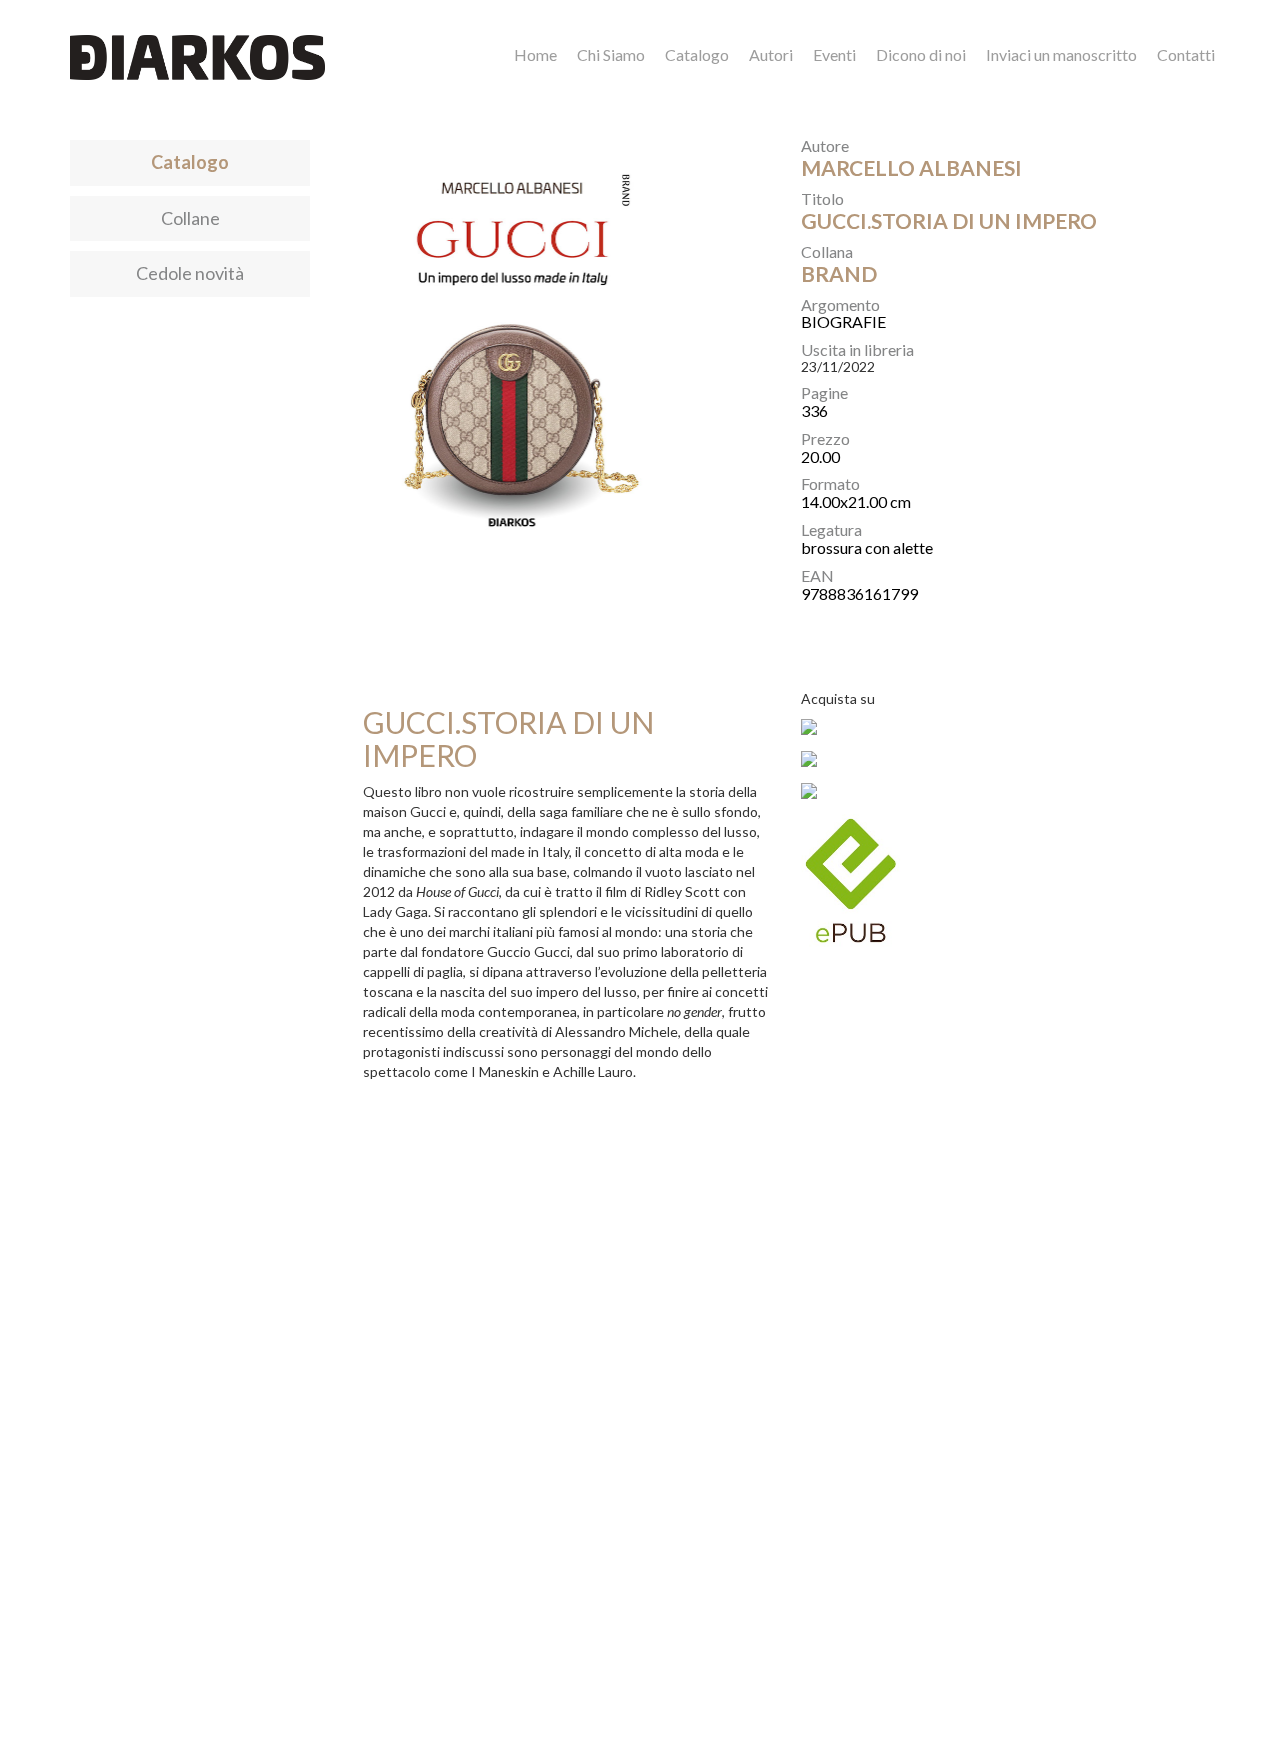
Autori (771, 54)
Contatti (1186, 54)
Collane (190, 218)
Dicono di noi (921, 54)
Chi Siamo (611, 54)
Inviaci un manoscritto (1061, 54)
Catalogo (697, 54)
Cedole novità (190, 273)
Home (535, 54)
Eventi (834, 54)
